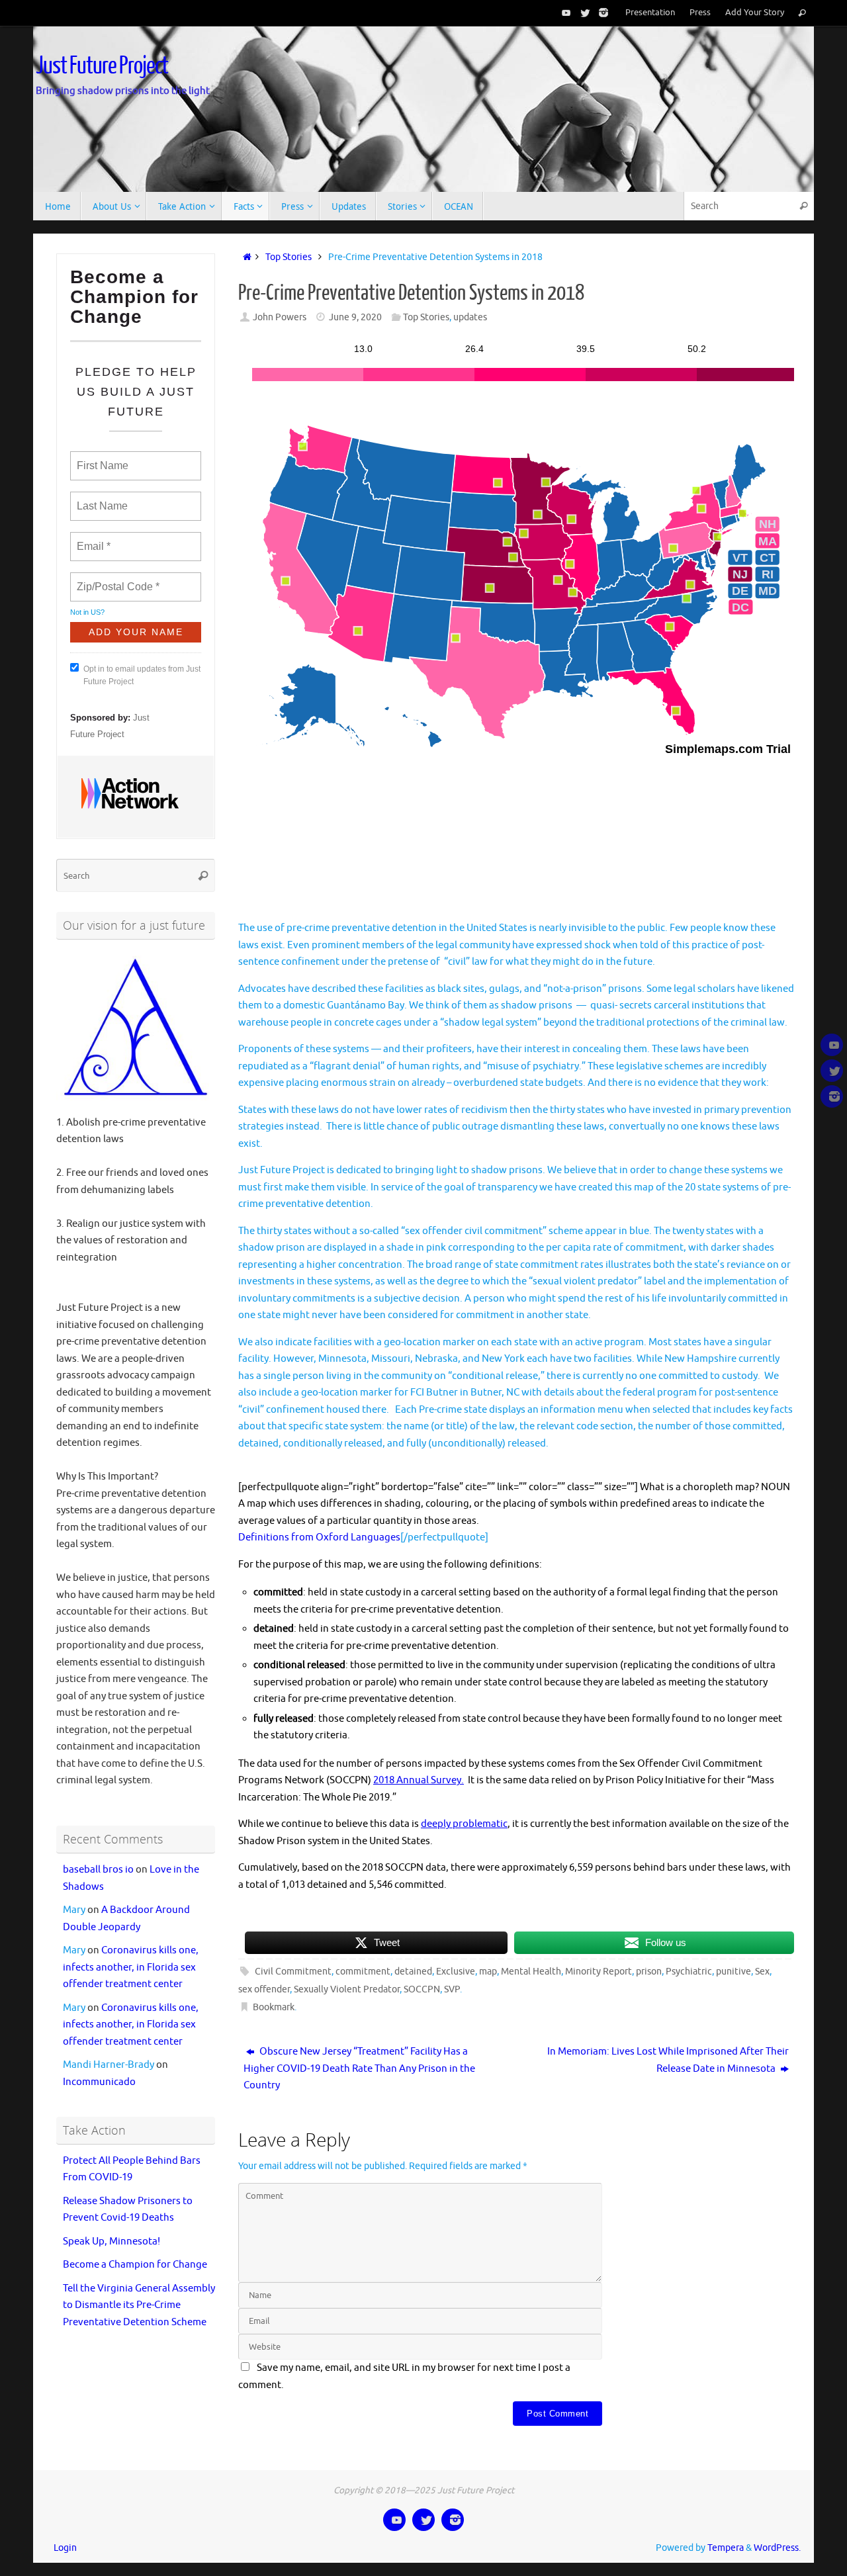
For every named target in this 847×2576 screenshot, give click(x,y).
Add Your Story (755, 13)
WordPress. (777, 2548)
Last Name (100, 498)
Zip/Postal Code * (115, 579)
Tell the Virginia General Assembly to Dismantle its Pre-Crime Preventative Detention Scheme (139, 2305)
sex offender (264, 1989)
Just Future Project (102, 66)
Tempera (726, 2548)
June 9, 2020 (355, 317)
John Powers (280, 317)
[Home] (245, 257)
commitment (363, 1972)
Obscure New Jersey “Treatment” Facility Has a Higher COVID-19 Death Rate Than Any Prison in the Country (359, 2068)
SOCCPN (422, 1989)
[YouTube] (564, 13)
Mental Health (531, 1972)
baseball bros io (98, 1870)
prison (649, 1972)
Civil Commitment (293, 1972)
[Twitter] (582, 13)
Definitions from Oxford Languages (319, 1537)
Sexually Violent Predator (347, 1989)
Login (65, 2548)
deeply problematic (464, 1824)
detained (413, 1972)
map (488, 1972)
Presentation (650, 13)
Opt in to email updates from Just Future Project (142, 675)
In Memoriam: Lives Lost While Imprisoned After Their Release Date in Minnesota (668, 2060)
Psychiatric (689, 1972)
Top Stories (289, 257)
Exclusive (456, 1972)
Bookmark (274, 2007)
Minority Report (599, 1972)
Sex (762, 1972)
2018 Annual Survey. (419, 1780)
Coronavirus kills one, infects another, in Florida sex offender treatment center (131, 1967)
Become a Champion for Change (135, 2265)
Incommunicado (99, 2082)
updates (470, 317)
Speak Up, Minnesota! (111, 2242)
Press (700, 13)
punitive (734, 1972)
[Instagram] (601, 13)
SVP (452, 1989)
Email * (92, 539)
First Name (102, 458)
